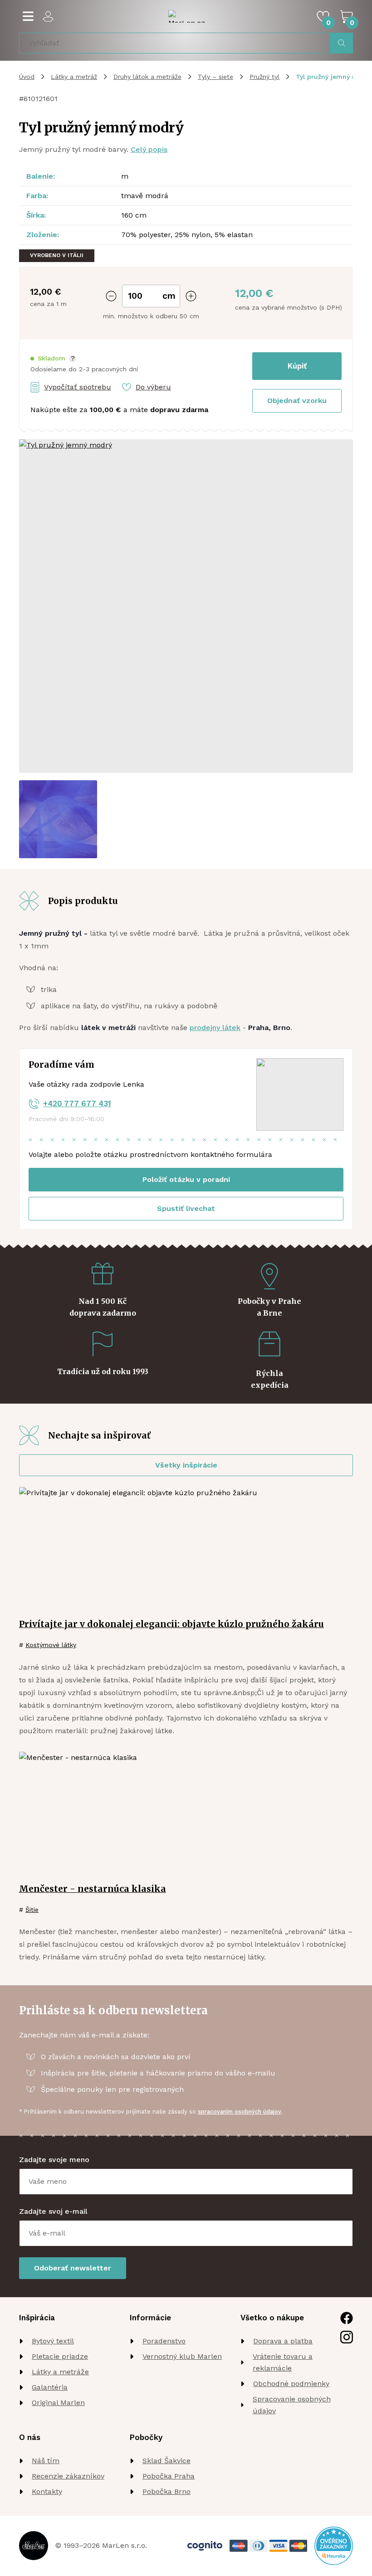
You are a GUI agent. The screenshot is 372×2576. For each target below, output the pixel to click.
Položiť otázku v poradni (186, 1179)
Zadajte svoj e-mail (53, 2211)
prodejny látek (215, 1028)
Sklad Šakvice (166, 2461)
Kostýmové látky (51, 1645)
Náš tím (46, 2461)
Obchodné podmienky (291, 2384)
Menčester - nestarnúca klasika (93, 1889)
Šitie (32, 1910)
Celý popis (149, 149)
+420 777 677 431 (77, 1103)
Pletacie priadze (60, 2356)
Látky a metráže (60, 2372)
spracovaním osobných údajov (240, 2112)
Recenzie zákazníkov (68, 2476)
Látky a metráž (74, 77)
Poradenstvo (164, 2341)
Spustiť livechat (186, 1208)
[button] (53, 358)
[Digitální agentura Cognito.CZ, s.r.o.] (205, 2546)
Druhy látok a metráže (147, 77)
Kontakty (47, 2491)
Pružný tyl (264, 77)
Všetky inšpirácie (186, 1465)
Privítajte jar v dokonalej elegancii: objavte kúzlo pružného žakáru (171, 1624)
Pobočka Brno (166, 2491)
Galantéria (50, 2387)
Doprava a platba (283, 2341)
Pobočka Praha (169, 2476)
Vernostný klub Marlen (182, 2356)
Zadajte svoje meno (54, 2160)
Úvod (27, 77)
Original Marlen (58, 2403)
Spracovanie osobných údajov (292, 2405)
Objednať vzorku (297, 401)
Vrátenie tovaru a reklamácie (283, 2362)
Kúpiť (297, 366)
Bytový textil (53, 2341)
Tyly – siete (215, 77)
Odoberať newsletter (73, 2268)
